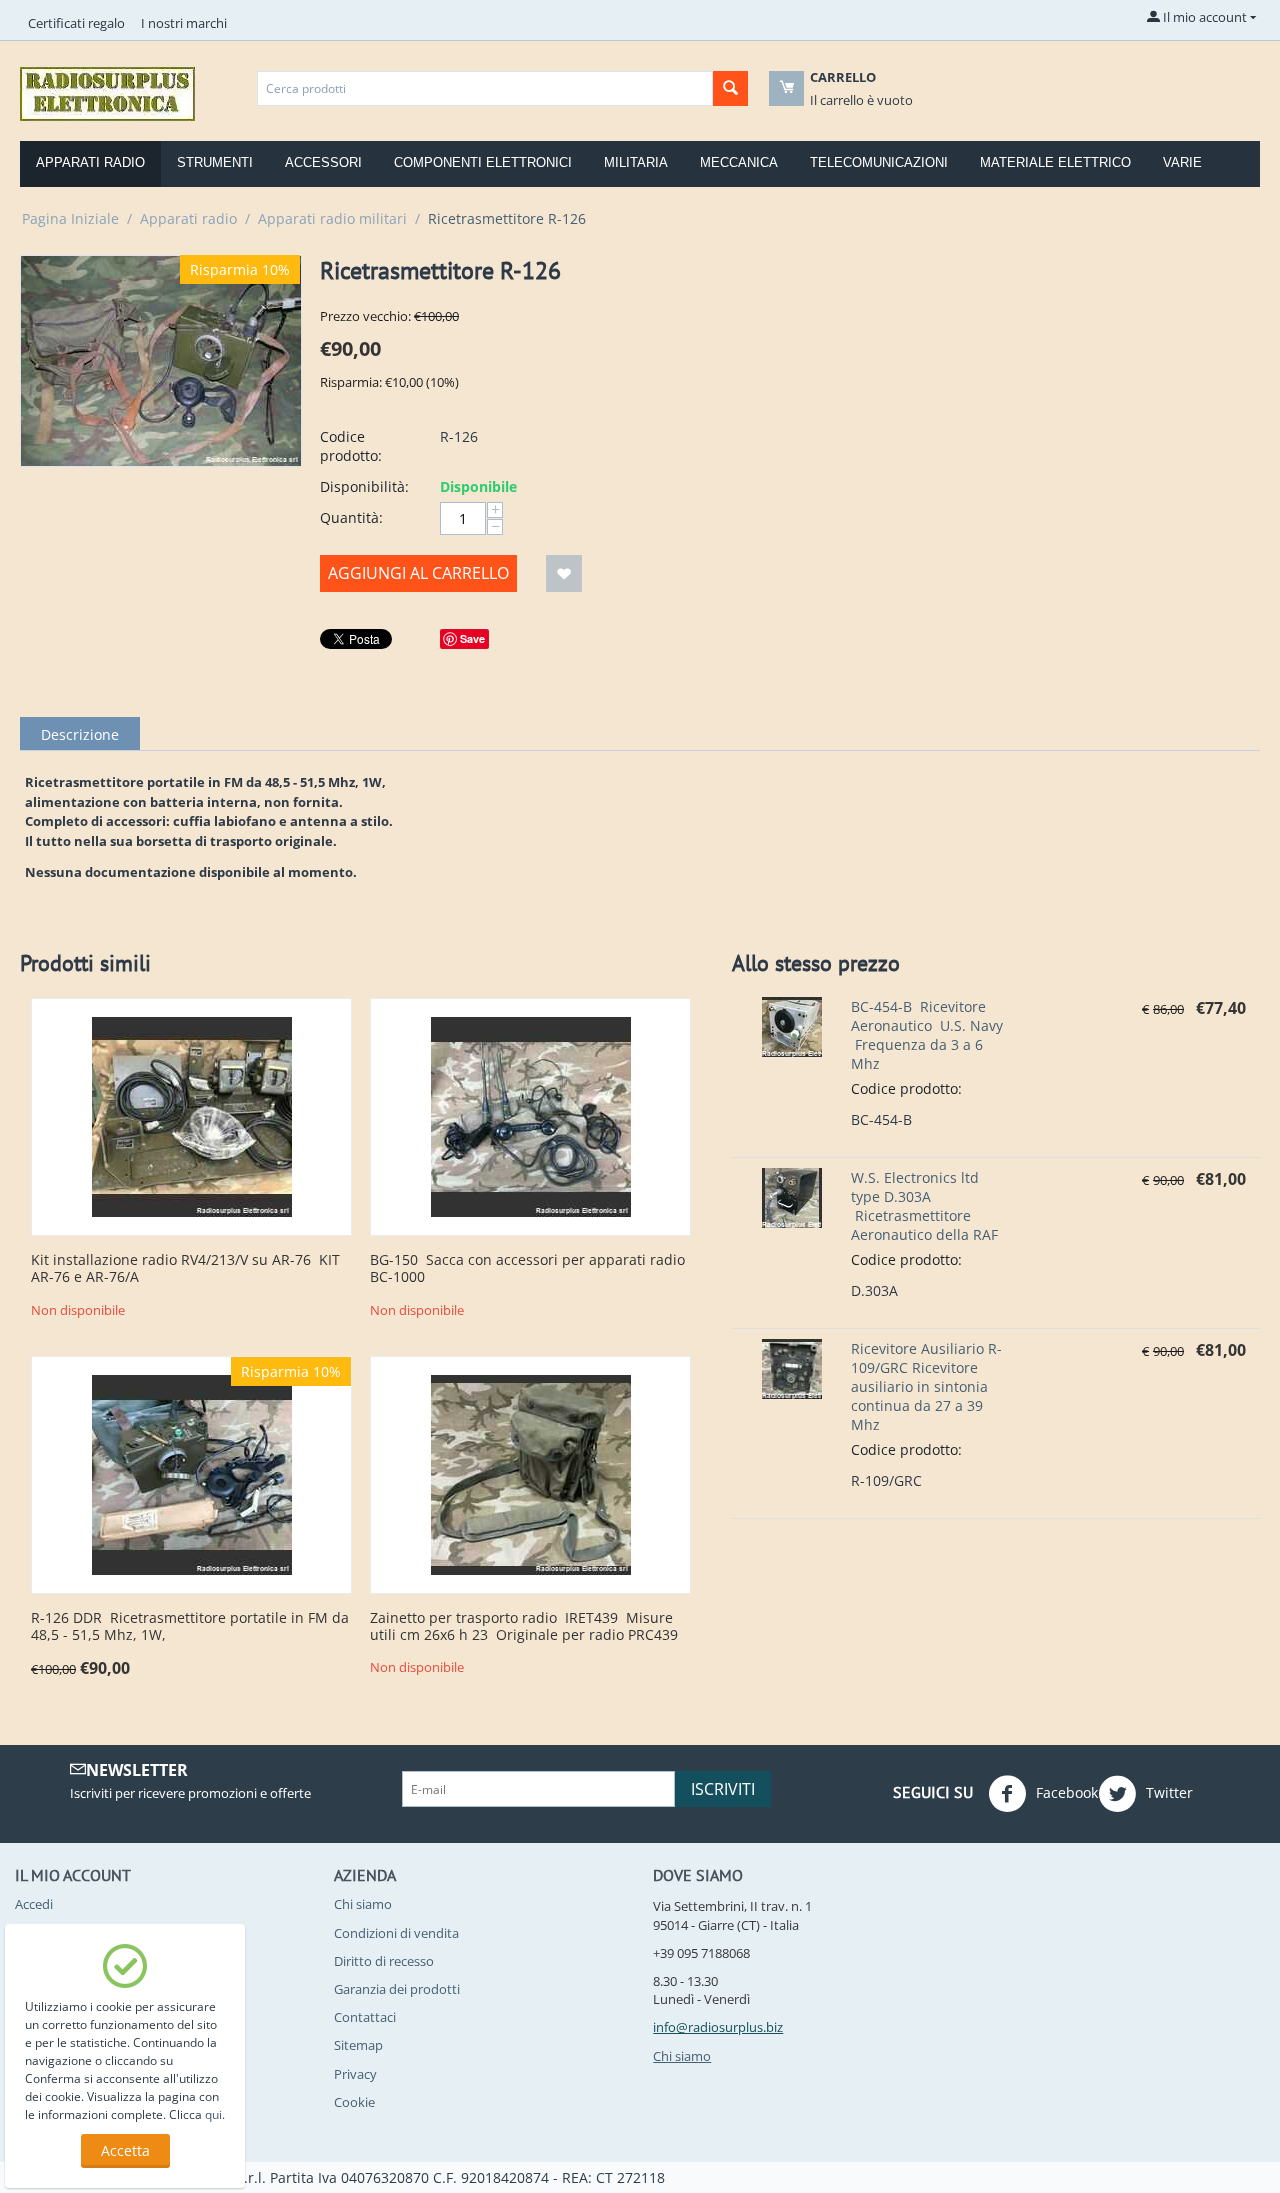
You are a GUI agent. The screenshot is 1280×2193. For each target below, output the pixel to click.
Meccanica (739, 162)
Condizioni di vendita (396, 1933)
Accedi (34, 1904)
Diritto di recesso (384, 1961)
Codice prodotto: (351, 446)
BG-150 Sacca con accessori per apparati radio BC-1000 (527, 1269)
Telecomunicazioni (879, 162)
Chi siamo (363, 1904)
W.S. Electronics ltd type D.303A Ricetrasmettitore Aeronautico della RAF (924, 1206)
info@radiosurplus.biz (718, 2027)
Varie (1182, 162)
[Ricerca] (730, 88)
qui (213, 2114)
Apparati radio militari (332, 218)
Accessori (323, 162)
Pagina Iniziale (70, 218)
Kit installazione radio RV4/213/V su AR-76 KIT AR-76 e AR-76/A (185, 1269)
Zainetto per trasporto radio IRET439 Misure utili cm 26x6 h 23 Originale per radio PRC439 (524, 1627)
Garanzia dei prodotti (397, 1989)
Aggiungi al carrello (418, 573)
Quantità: (351, 517)
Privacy (355, 2074)
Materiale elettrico (1055, 162)
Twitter (1167, 1792)
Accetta (125, 2150)
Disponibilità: (364, 486)
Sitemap (358, 2045)
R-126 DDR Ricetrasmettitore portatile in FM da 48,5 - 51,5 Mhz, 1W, (190, 1627)
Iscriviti (723, 1789)
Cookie (354, 2102)
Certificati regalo (76, 23)
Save (472, 638)
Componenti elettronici (483, 162)
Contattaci (365, 2017)
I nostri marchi (184, 23)
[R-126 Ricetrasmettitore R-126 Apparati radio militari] (161, 361)
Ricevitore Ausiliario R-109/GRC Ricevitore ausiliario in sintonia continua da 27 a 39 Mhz (926, 1386)
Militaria (636, 162)
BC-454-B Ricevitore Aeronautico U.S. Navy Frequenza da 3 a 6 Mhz (927, 1035)
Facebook (1065, 1792)
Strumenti (215, 162)
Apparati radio (90, 162)
